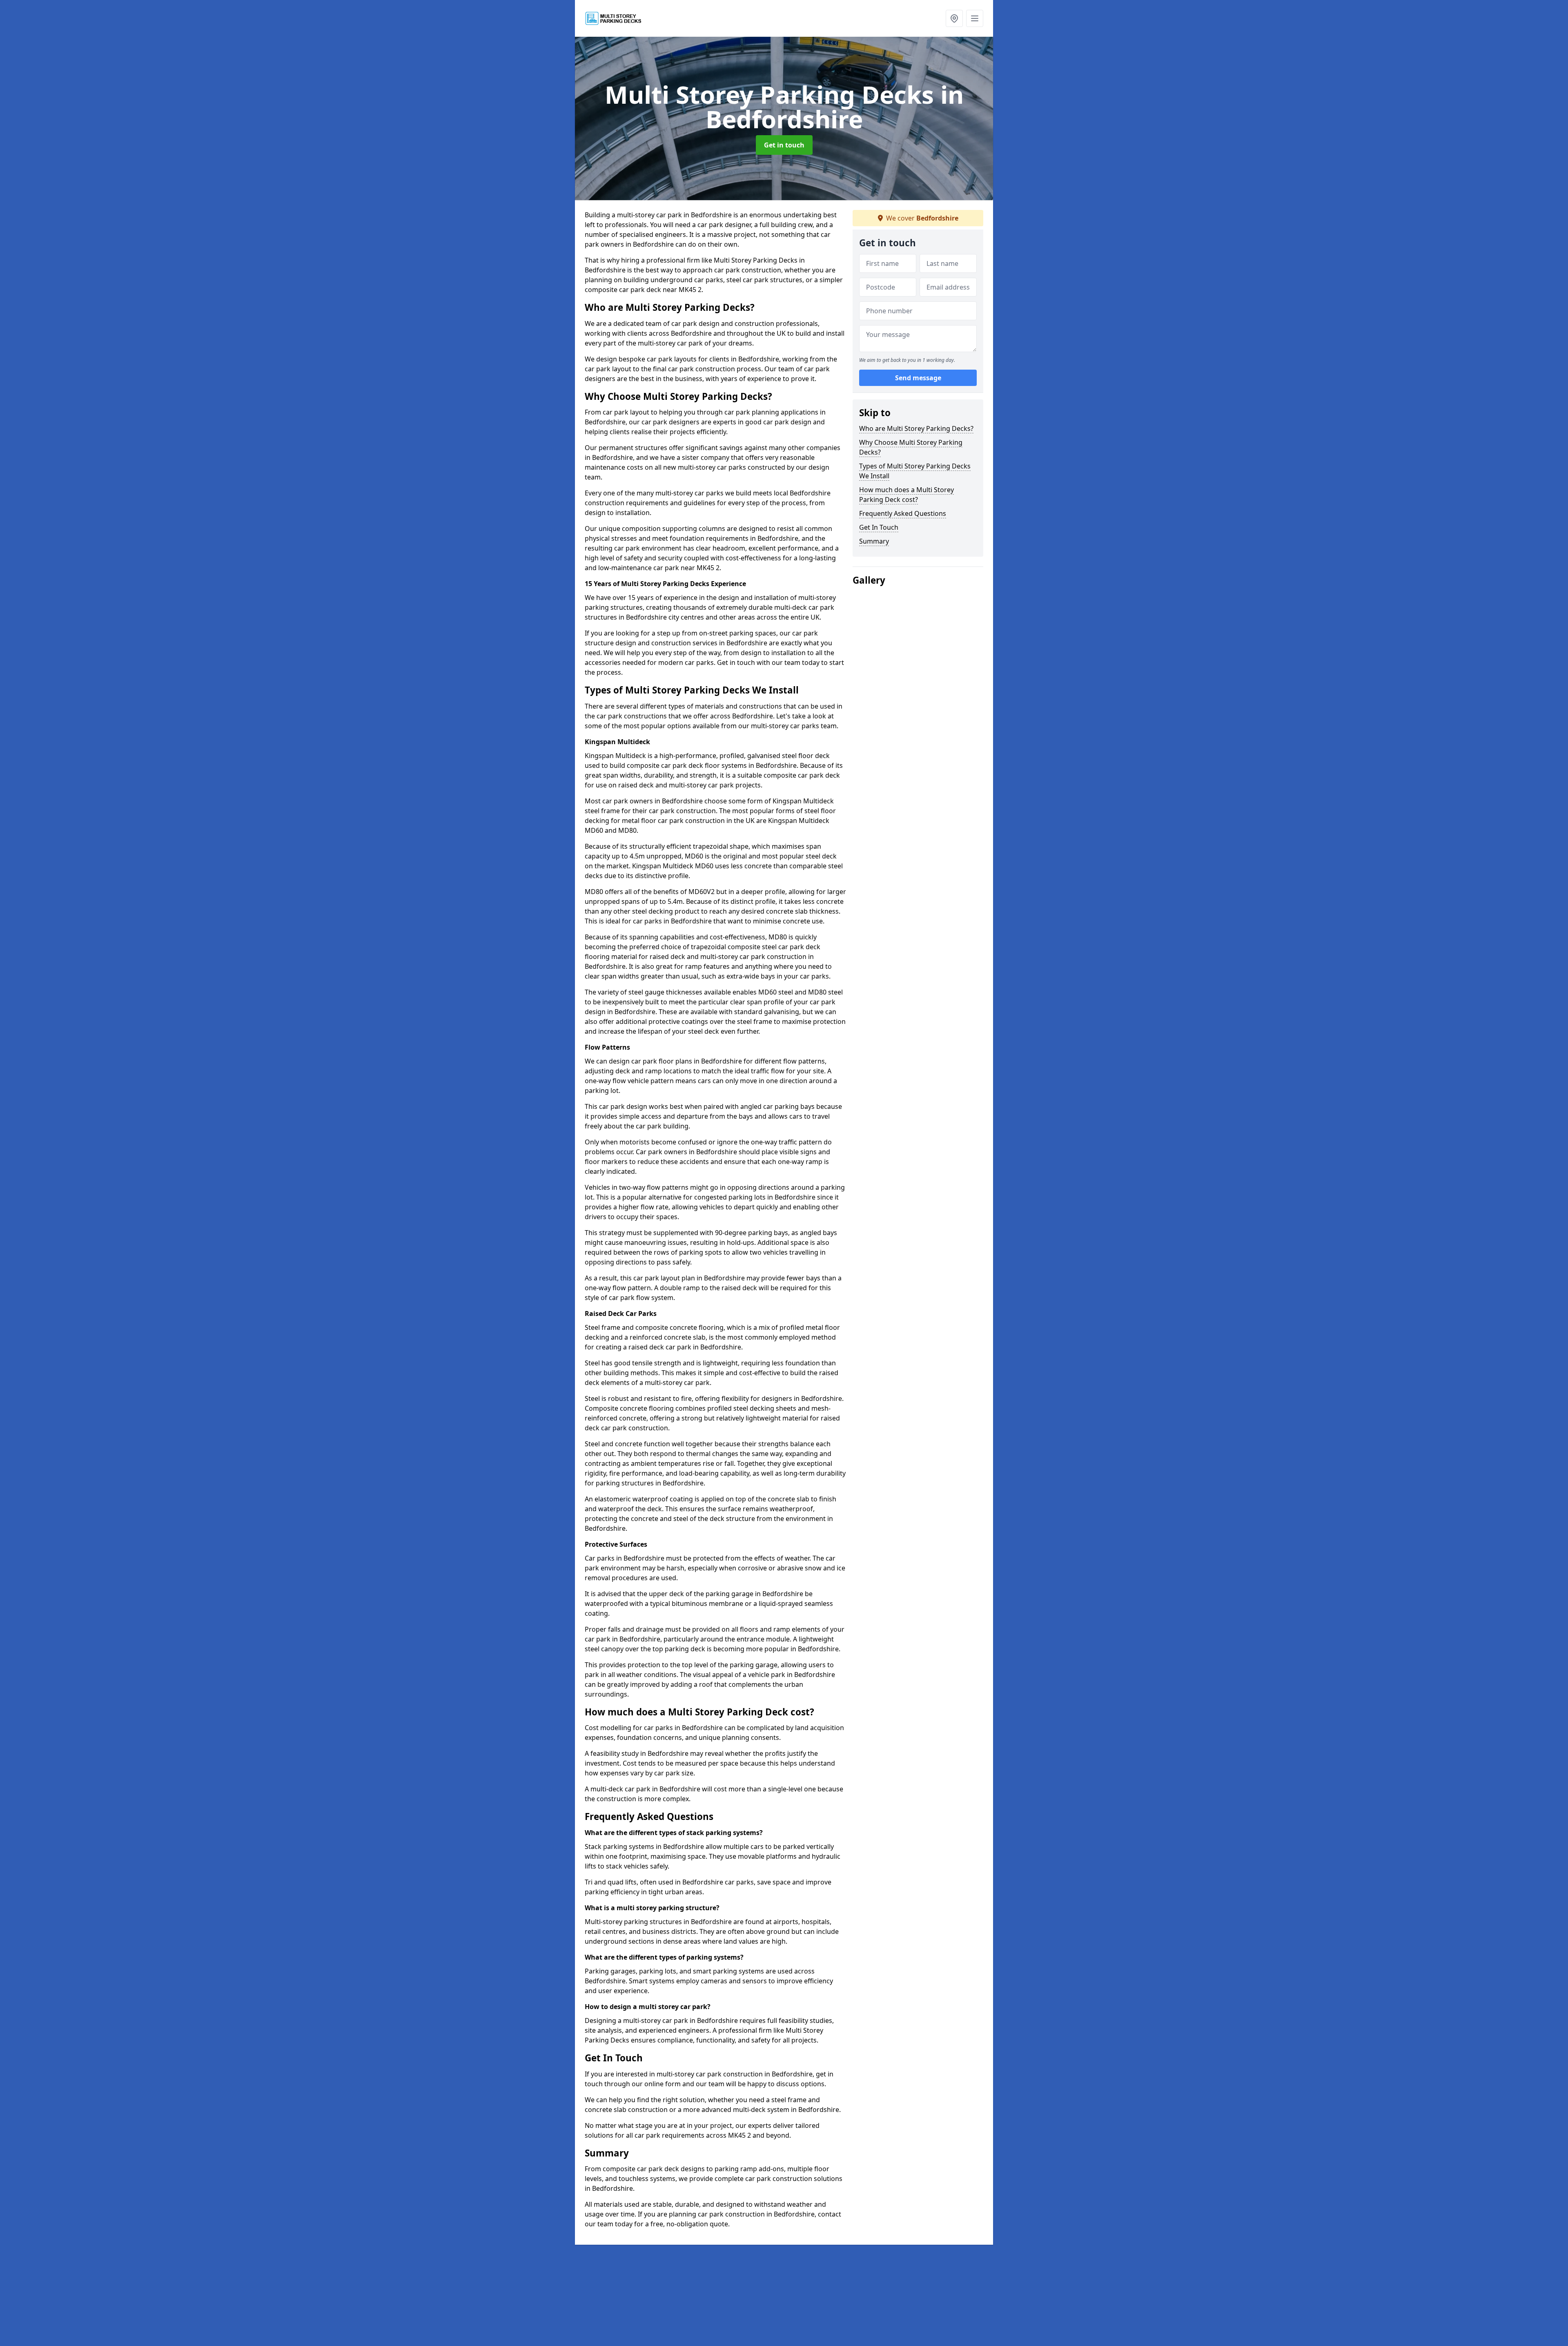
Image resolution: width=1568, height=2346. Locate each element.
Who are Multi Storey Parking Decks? (916, 428)
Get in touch (784, 145)
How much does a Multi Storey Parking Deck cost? (906, 495)
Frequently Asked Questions (903, 513)
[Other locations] (954, 18)
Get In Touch (879, 527)
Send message (918, 378)
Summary (874, 541)
